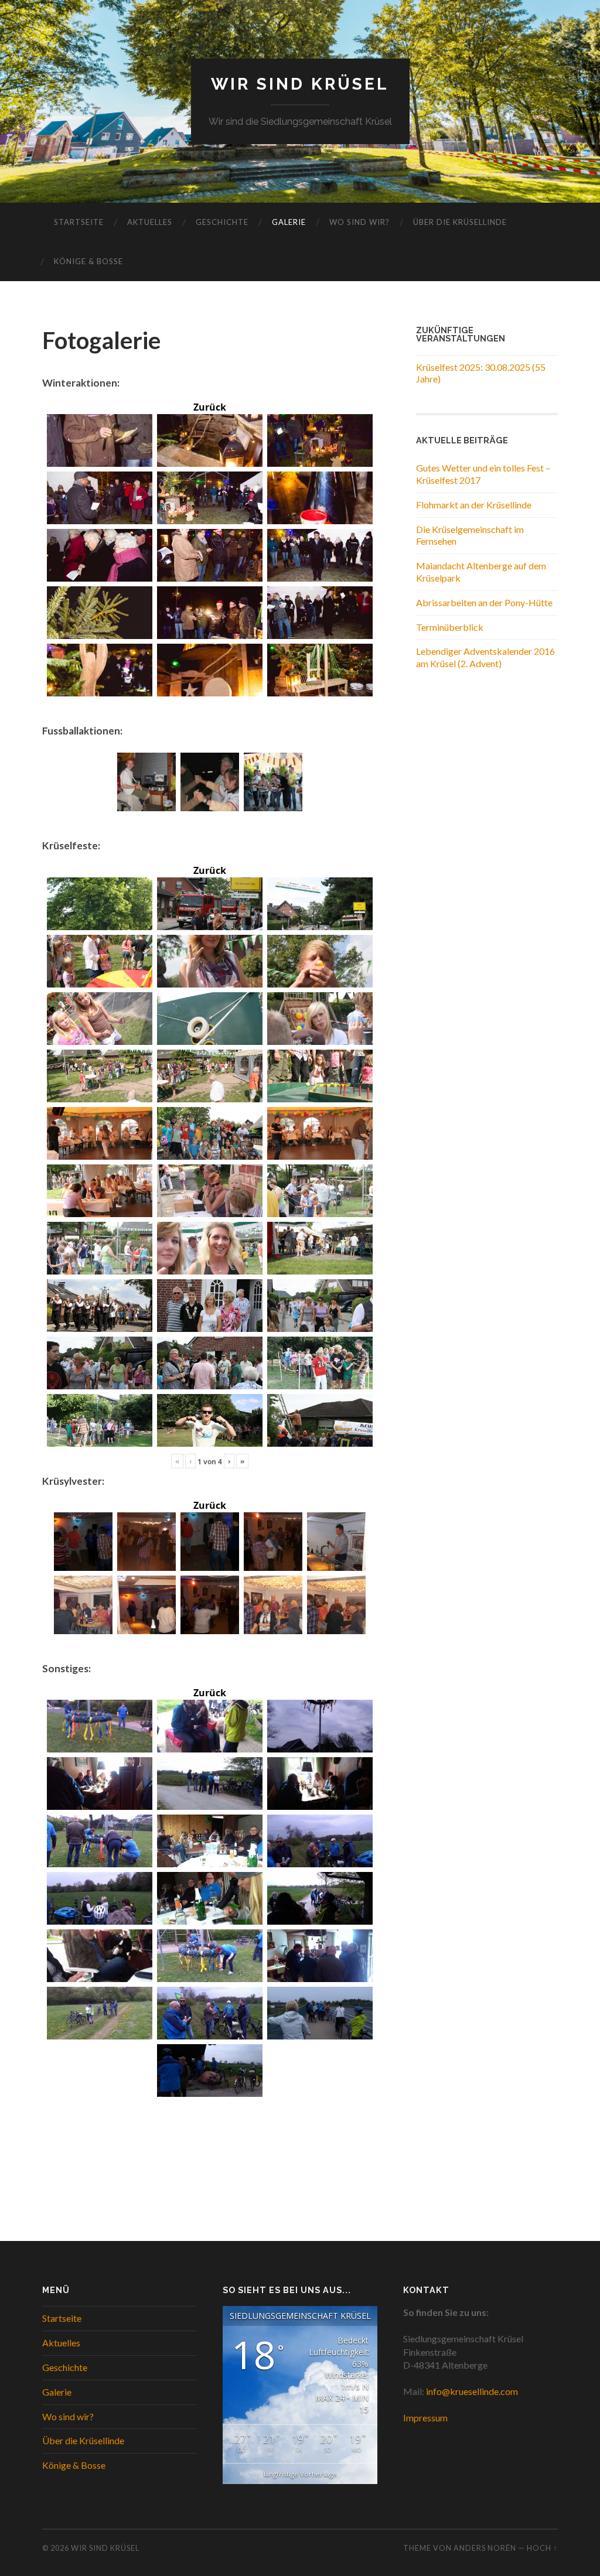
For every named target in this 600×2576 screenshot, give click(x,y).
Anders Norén (485, 2548)
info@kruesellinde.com (472, 2391)
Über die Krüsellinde (460, 222)
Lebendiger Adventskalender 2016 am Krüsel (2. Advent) (485, 657)
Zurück (210, 407)
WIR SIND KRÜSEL (300, 84)
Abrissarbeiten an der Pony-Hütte (484, 602)
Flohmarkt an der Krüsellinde (474, 505)
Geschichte (222, 222)
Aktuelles (150, 222)
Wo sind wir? (359, 222)
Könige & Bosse (88, 261)
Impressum (425, 2418)
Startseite (79, 222)
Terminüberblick (450, 627)
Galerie (289, 222)
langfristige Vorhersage (300, 2474)
